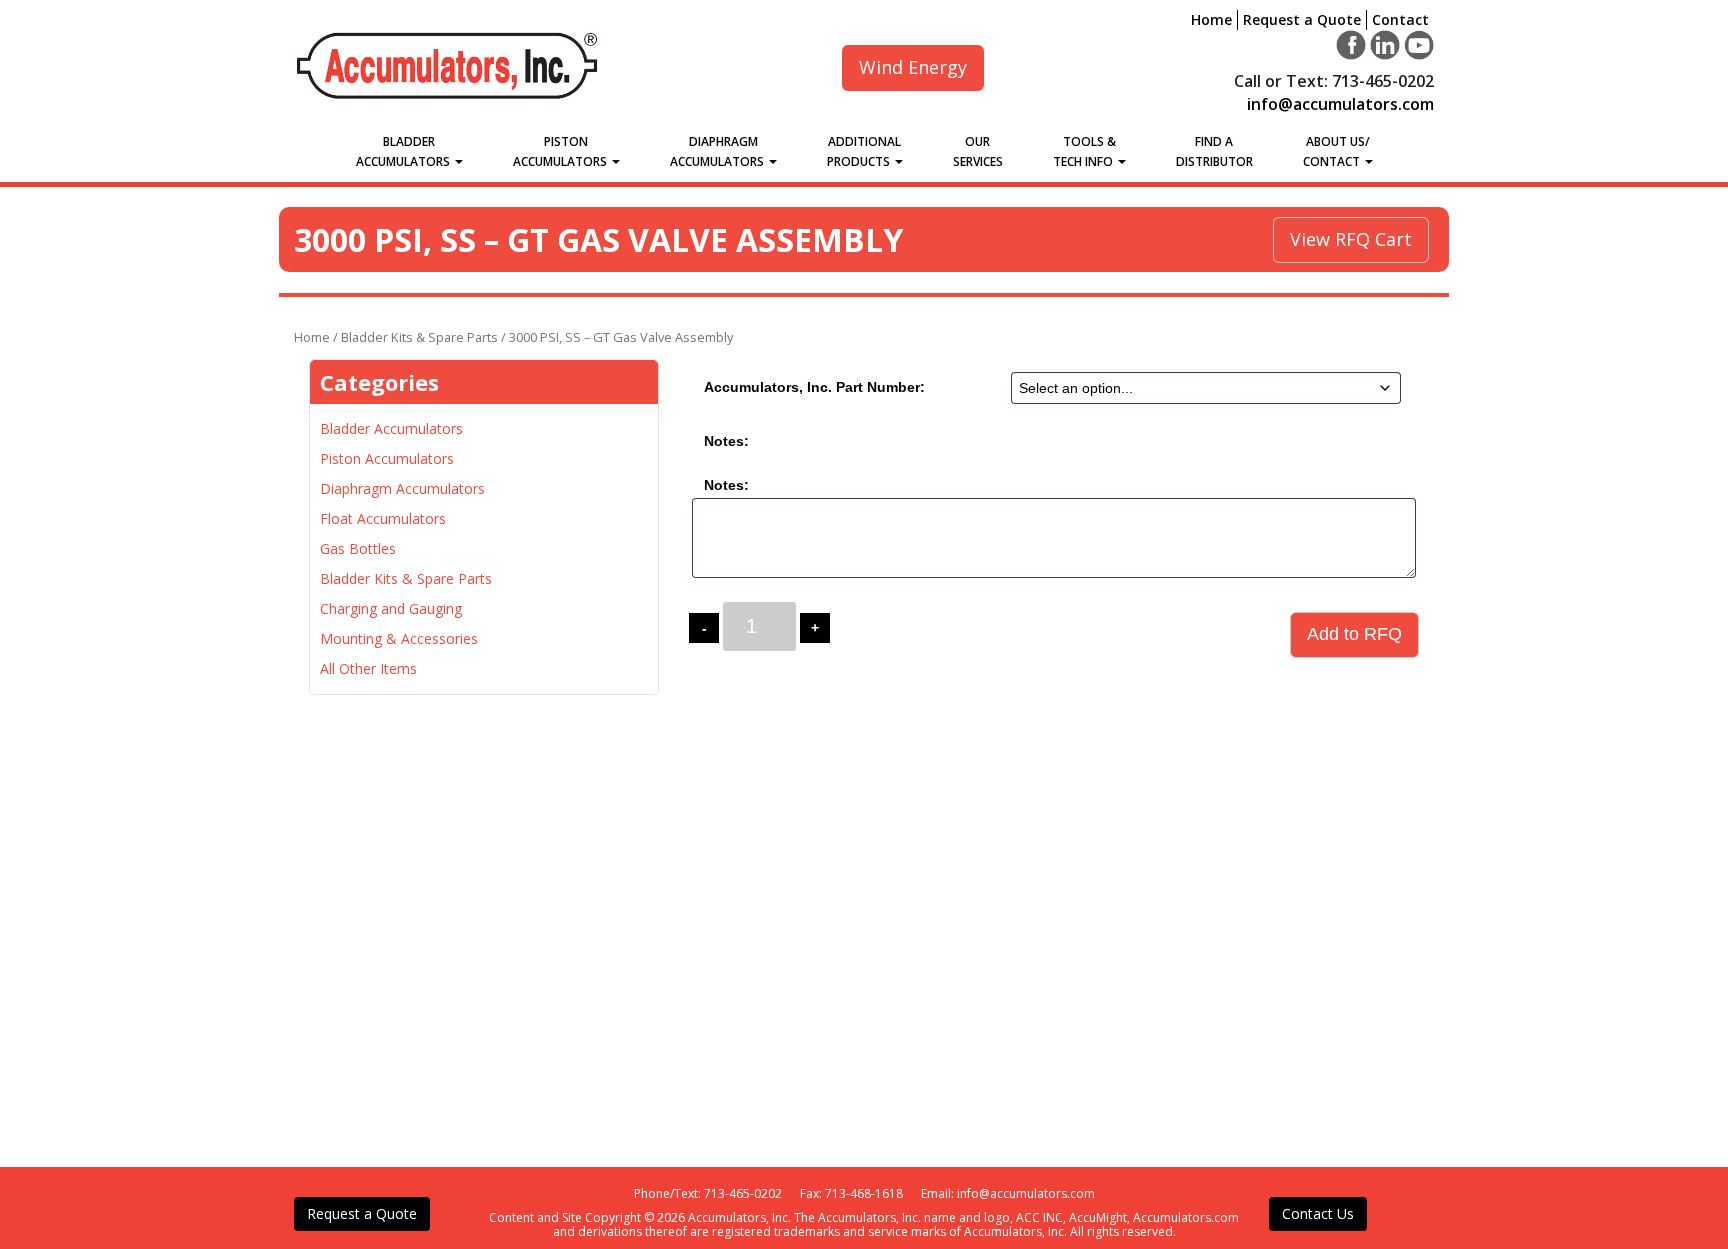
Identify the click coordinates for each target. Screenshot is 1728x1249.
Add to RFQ (1354, 634)
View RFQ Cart (1351, 239)
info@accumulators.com (1340, 104)
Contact (1400, 19)
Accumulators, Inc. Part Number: (814, 387)
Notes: (726, 441)
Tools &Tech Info (1084, 151)
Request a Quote (1302, 19)
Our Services (978, 151)
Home (1211, 19)
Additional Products (864, 151)
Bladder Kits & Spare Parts (419, 337)
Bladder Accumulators (404, 151)
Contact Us (1318, 1213)
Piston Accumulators (561, 151)
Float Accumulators (383, 518)
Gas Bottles (358, 548)
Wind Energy (913, 67)
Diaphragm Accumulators (718, 151)
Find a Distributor (1214, 151)
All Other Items (368, 668)
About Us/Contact (1336, 151)
